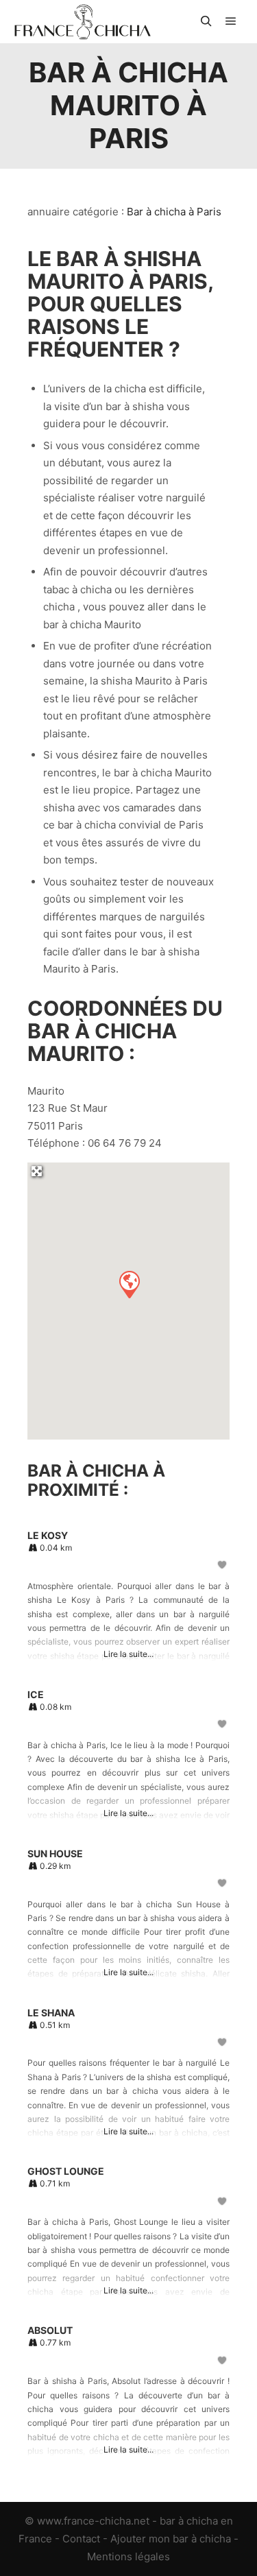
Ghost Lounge (66, 2171)
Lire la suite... (128, 1654)
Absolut (50, 2330)
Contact (81, 2539)
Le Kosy (48, 1535)
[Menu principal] (231, 21)
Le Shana (51, 2013)
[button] (129, 1284)
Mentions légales (128, 2556)
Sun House (55, 1853)
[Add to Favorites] (223, 1565)
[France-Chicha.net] (82, 22)
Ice (36, 1694)
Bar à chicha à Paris (174, 212)
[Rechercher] (206, 21)
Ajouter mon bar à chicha (171, 2539)
